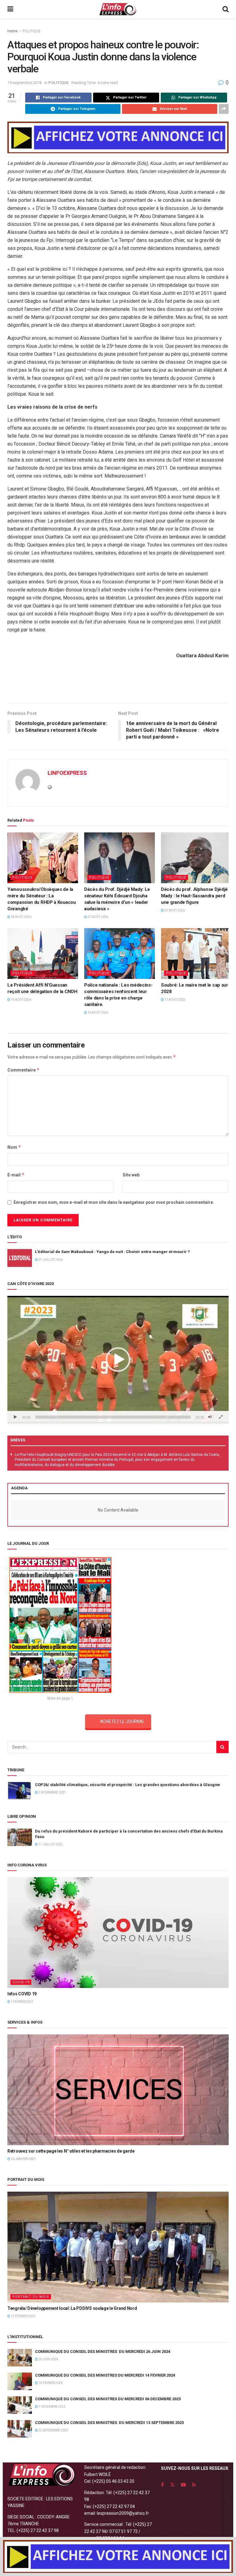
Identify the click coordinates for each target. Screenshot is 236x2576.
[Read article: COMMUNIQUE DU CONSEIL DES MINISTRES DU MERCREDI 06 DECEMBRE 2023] (20, 2405)
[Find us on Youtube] (183, 2485)
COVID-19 (21, 1982)
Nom (14, 1147)
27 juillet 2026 (50, 1260)
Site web (131, 1175)
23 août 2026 (174, 910)
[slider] (113, 1417)
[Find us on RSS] (194, 2485)
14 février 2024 (50, 2383)
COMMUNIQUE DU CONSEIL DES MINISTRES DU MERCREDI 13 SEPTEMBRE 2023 (109, 2423)
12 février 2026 (23, 2316)
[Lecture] (15, 1417)
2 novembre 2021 (52, 1792)
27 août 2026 (98, 917)
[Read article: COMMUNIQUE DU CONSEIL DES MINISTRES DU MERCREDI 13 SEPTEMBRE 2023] (20, 2429)
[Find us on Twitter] (172, 2485)
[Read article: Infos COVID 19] (118, 1933)
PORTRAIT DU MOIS (31, 2297)
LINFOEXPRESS (67, 773)
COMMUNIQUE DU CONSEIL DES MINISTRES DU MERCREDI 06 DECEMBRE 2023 (108, 2399)
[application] (118, 1360)
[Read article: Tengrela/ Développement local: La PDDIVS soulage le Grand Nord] (118, 2247)
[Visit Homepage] (118, 9)
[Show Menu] (10, 9)
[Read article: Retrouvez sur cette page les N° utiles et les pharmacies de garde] (118, 2090)
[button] (118, 1360)
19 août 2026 (21, 1000)
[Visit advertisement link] (118, 137)
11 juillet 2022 (50, 1844)
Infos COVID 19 (22, 1994)
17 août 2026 (174, 1000)
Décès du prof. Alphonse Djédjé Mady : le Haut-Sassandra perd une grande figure (194, 896)
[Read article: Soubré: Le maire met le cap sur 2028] (196, 953)
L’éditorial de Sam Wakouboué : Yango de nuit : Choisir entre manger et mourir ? (112, 1252)
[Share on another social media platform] (224, 109)
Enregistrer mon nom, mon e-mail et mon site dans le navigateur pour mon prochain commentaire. (114, 1202)
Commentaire (24, 1070)
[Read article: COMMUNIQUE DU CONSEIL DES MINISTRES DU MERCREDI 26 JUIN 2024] (20, 2358)
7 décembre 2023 (52, 2407)
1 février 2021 (22, 2002)
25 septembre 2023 (53, 2430)
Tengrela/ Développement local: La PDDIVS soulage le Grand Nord (72, 2308)
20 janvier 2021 (23, 2159)
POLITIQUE (31, 31)
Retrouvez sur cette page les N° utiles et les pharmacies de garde (71, 2151)
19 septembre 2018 (24, 83)
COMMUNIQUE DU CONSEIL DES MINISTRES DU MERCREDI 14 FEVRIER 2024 (105, 2375)
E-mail (16, 1175)
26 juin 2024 (48, 2359)
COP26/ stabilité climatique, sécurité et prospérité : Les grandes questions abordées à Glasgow (128, 1785)
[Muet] (210, 1417)
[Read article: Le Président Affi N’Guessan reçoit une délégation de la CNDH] (43, 953)
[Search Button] (226, 9)
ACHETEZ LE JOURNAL (122, 1721)
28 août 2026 (21, 917)
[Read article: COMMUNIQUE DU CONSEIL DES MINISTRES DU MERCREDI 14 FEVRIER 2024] (20, 2381)
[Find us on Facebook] (162, 2485)
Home (12, 31)
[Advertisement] (118, 683)
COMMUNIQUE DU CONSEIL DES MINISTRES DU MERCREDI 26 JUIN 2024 (103, 2352)
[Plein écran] (221, 1417)
